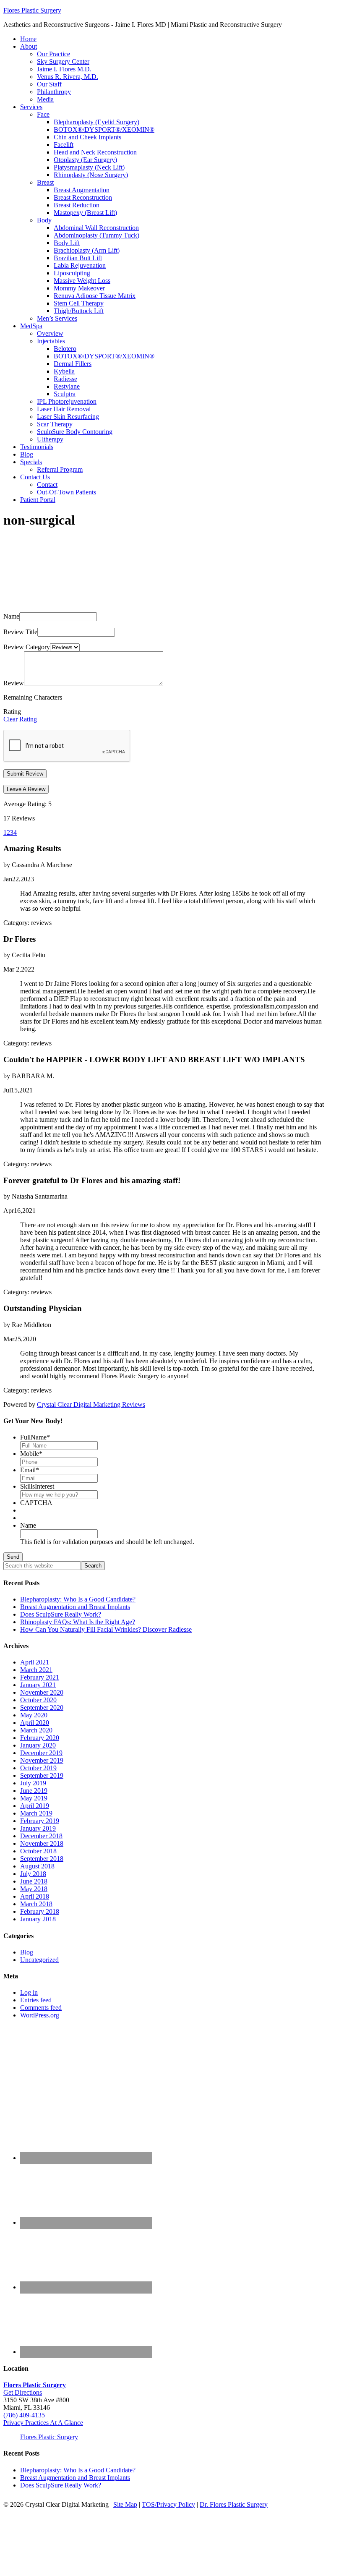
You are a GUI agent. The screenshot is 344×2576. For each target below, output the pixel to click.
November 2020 (42, 1692)
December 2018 (41, 1836)
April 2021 (35, 1662)
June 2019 (34, 1791)
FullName (35, 1437)
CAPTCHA (36, 1503)
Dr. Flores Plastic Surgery (234, 2504)
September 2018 (42, 1859)
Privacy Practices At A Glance (43, 2423)
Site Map (125, 2504)
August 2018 (37, 1866)
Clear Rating (20, 719)
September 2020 (42, 1707)
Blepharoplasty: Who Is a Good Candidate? (78, 1599)
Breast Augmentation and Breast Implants (75, 1607)
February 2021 (40, 1677)
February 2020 (40, 1738)
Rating (12, 712)
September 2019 (42, 1775)
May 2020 (34, 1715)
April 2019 (35, 1806)
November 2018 (42, 1843)
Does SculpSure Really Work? (61, 1614)
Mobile (31, 1454)
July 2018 (33, 1874)
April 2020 (35, 1723)
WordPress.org (40, 2015)
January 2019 (38, 1828)
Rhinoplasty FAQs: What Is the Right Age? (78, 1622)
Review (14, 683)
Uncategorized (39, 1960)
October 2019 (38, 1768)
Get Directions (23, 2392)
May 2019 (34, 1798)
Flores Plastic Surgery (32, 10)
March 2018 (36, 1904)
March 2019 (36, 1813)
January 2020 (38, 1745)
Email (30, 1470)
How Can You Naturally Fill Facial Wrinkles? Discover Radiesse (106, 1629)
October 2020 (38, 1700)
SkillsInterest (37, 1486)
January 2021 (38, 1685)
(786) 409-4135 (24, 2415)
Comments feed (41, 2008)
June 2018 (34, 1881)
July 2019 (33, 1783)
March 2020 (36, 1730)
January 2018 (38, 1919)
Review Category (27, 647)
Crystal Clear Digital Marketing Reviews (91, 1404)
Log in (29, 1992)
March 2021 (36, 1670)
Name (11, 616)
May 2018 (34, 1889)
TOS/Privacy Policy (168, 2504)
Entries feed (36, 2000)
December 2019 (41, 1753)
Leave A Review (26, 789)
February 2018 (40, 1911)
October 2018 (38, 1851)
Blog (27, 1952)
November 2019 (42, 1760)
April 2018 (35, 1896)
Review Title (20, 632)
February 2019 (40, 1821)
